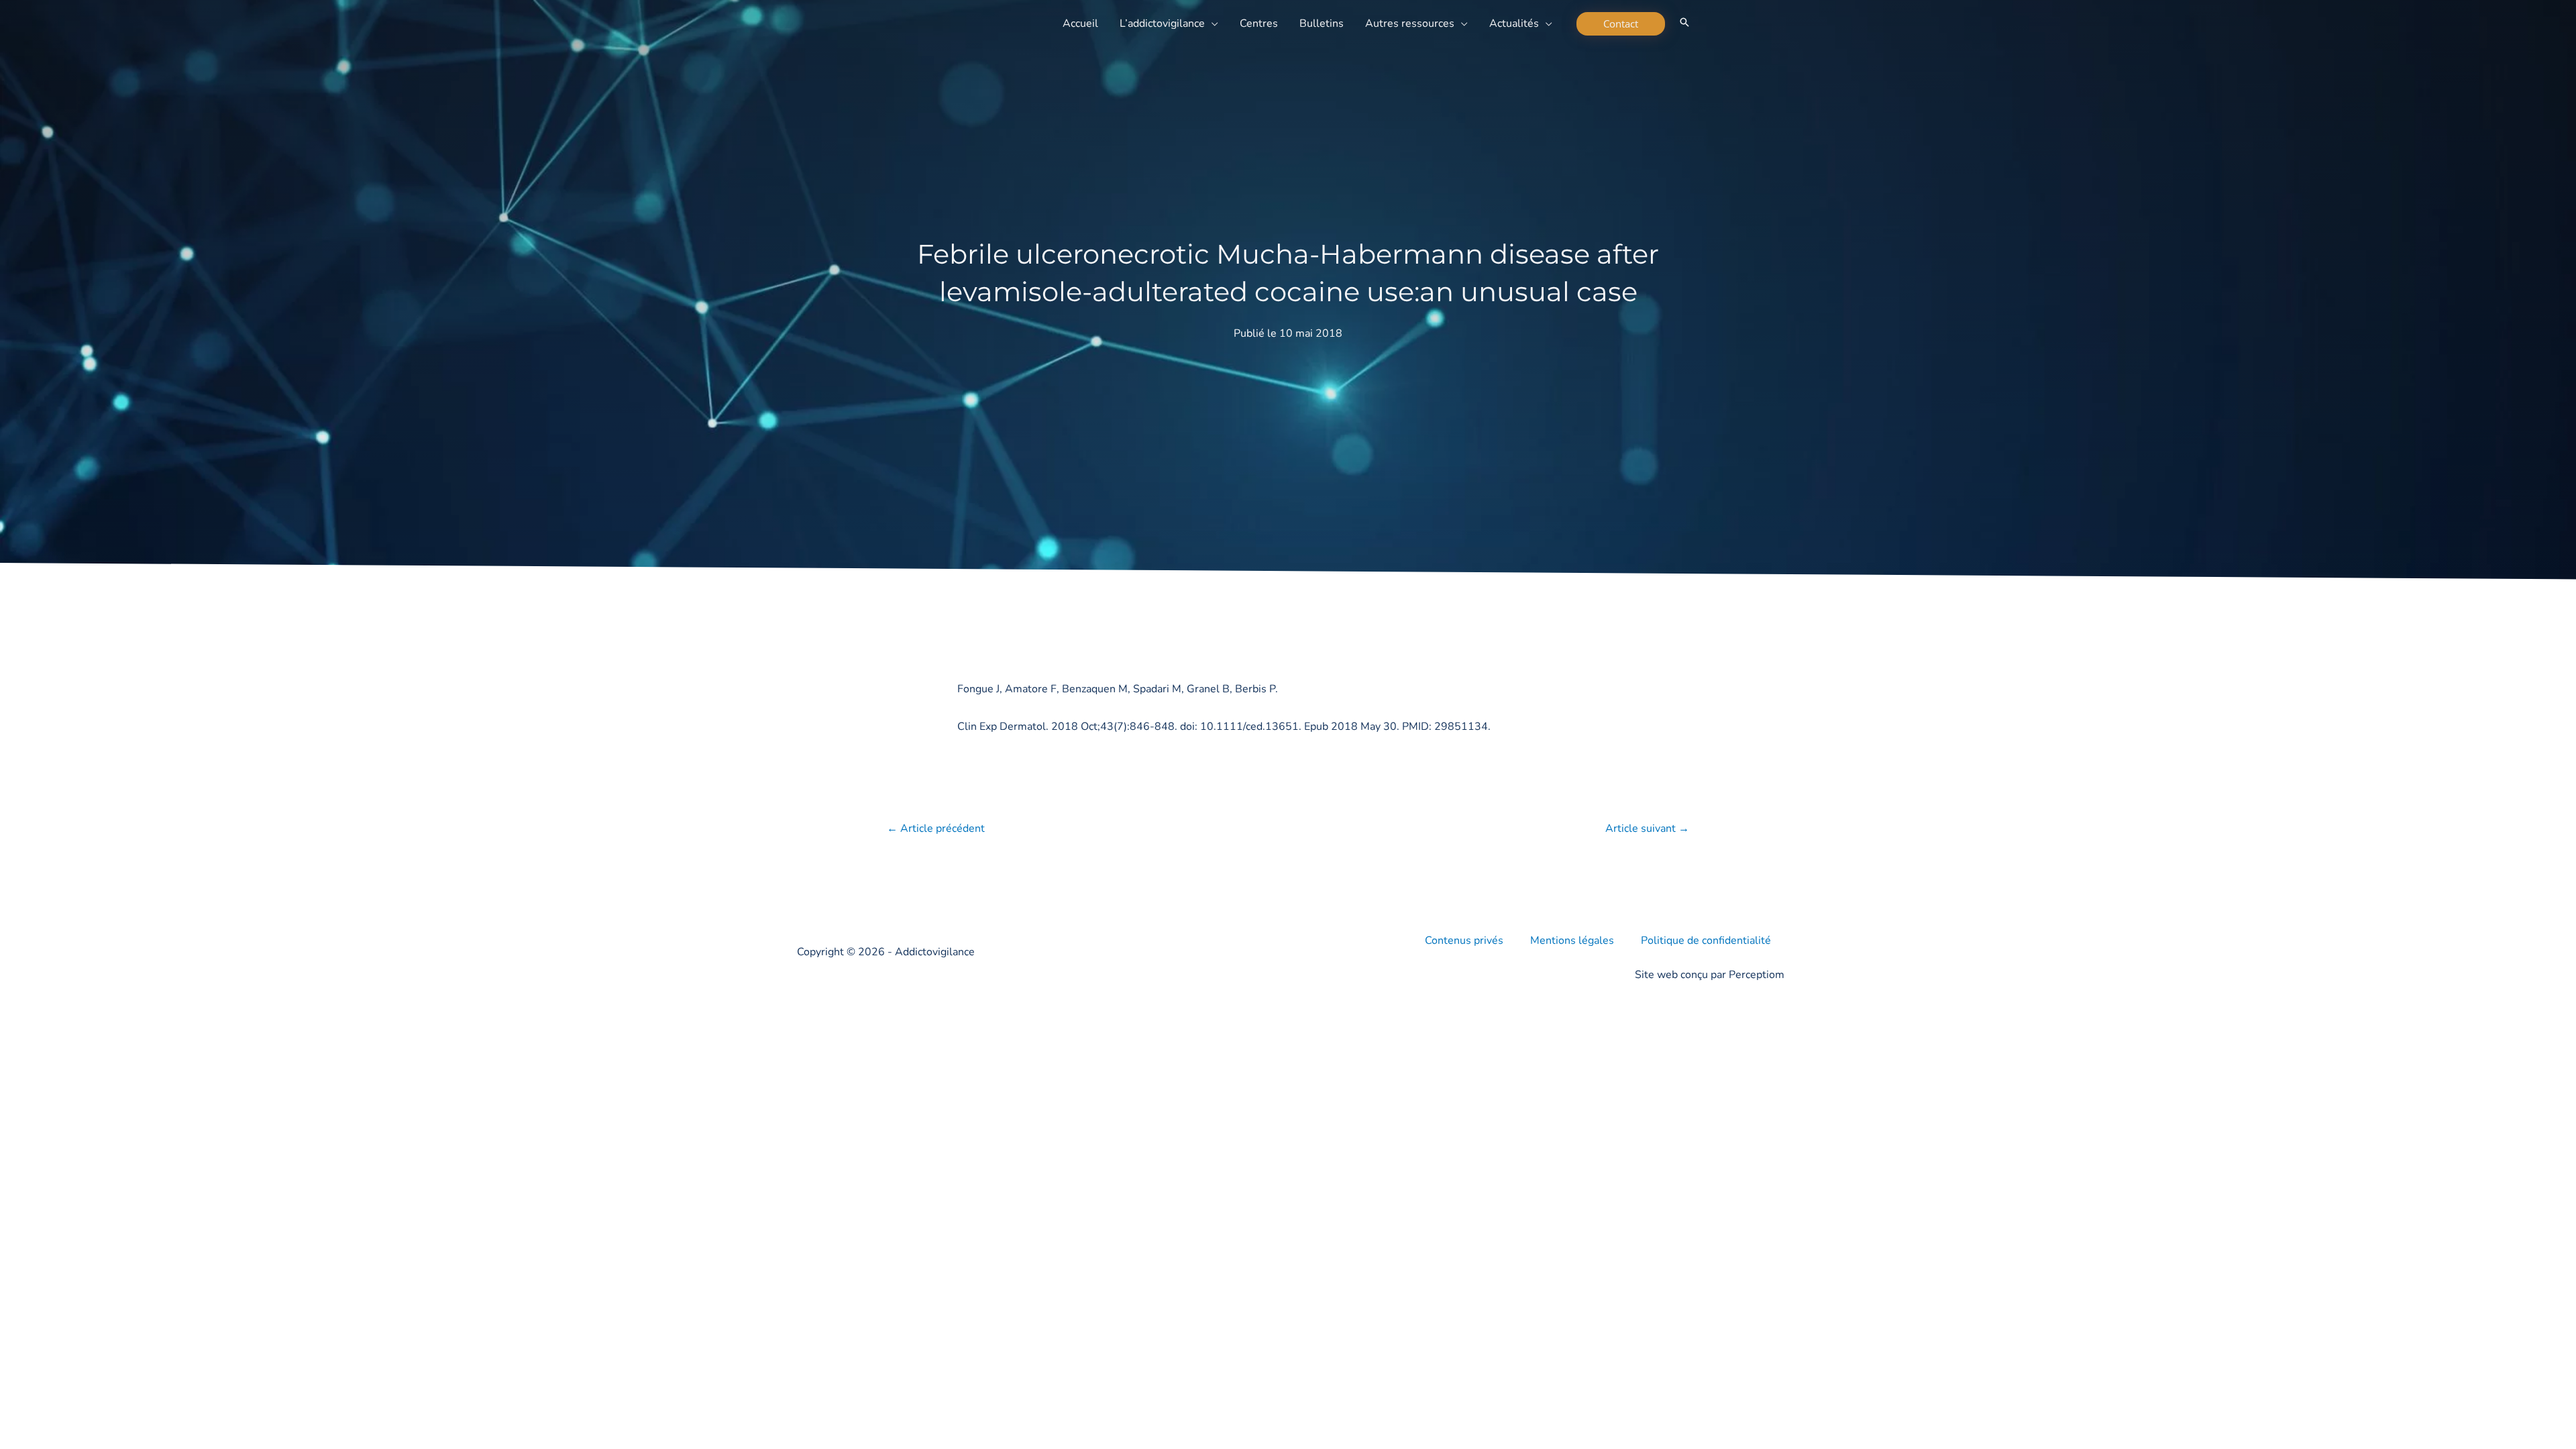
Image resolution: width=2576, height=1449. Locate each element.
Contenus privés (1464, 941)
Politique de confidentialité (1706, 941)
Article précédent (936, 828)
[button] (1212, 23)
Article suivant (1647, 828)
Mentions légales (1572, 941)
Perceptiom (1757, 975)
